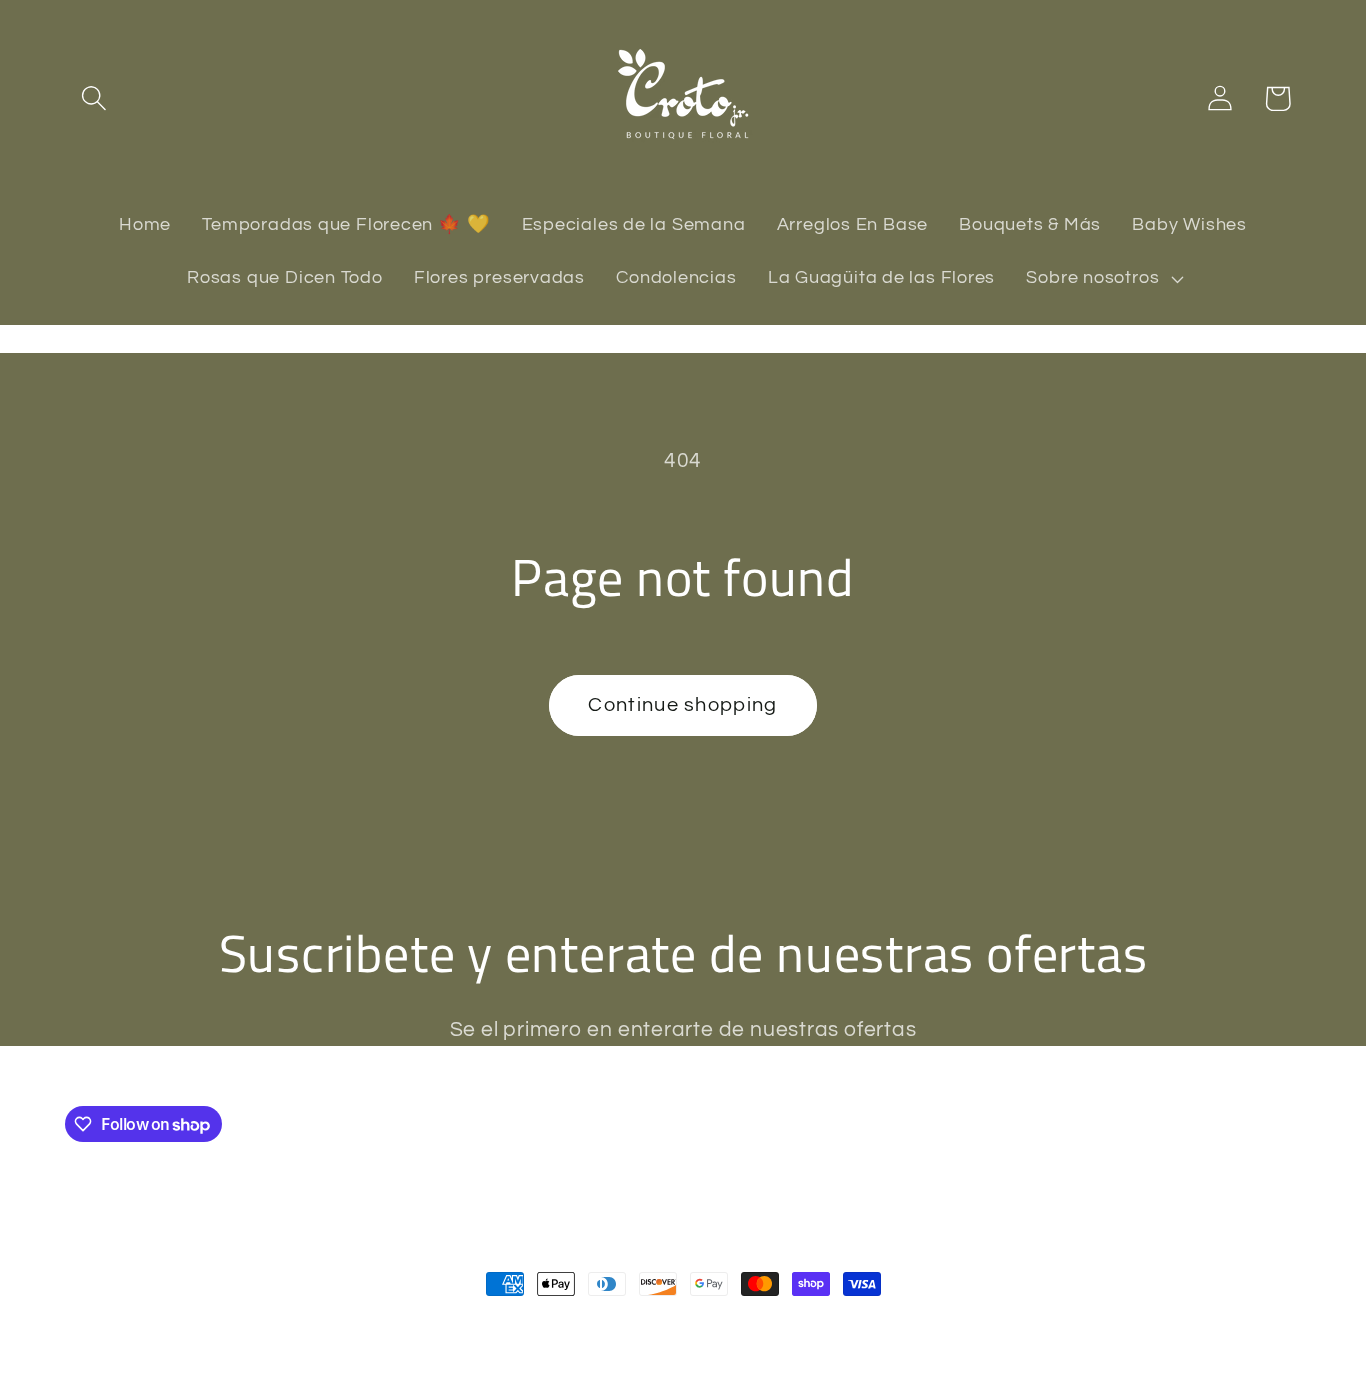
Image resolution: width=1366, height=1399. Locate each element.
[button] (93, 98)
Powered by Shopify (336, 1326)
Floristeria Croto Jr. (193, 1326)
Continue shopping (682, 705)
